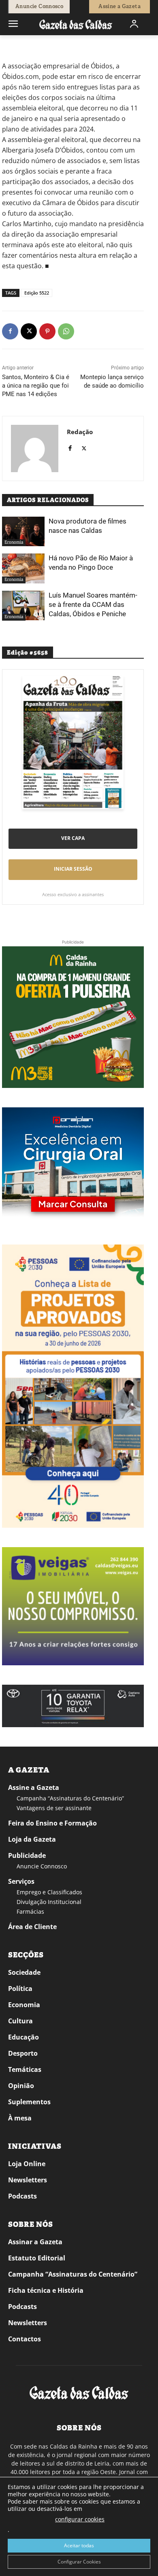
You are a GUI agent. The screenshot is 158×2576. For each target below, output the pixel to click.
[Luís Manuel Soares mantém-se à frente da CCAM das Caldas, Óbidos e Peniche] (23, 606)
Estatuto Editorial (37, 2258)
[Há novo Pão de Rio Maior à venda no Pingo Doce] (23, 568)
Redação (80, 432)
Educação (23, 2037)
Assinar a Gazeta (35, 2242)
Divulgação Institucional (49, 1902)
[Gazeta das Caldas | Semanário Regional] (76, 24)
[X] (29, 331)
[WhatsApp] (66, 331)
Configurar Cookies (79, 2562)
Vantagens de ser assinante (54, 1808)
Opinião (21, 2086)
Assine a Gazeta (34, 1787)
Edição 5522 (37, 293)
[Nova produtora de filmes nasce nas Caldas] (23, 532)
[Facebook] (10, 331)
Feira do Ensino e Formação (52, 1823)
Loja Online (27, 2164)
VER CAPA (73, 838)
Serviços (21, 1881)
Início (14, 47)
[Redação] (35, 448)
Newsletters (28, 2180)
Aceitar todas (79, 2545)
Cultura (20, 2021)
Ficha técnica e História (46, 2290)
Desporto (23, 2053)
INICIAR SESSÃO (73, 869)
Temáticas (25, 2069)
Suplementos (29, 2102)
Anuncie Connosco (42, 1866)
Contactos (25, 2339)
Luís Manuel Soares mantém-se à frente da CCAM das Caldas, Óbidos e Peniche (93, 604)
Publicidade (27, 1855)
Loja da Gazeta (32, 1839)
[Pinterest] (47, 331)
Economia (36, 47)
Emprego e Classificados (49, 1892)
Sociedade (24, 1972)
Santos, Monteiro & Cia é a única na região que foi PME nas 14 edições (36, 386)
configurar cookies (80, 2519)
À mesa (20, 2118)
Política (20, 1989)
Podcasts (22, 2196)
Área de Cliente (32, 1927)
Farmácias (30, 1911)
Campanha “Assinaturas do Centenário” (70, 1798)
